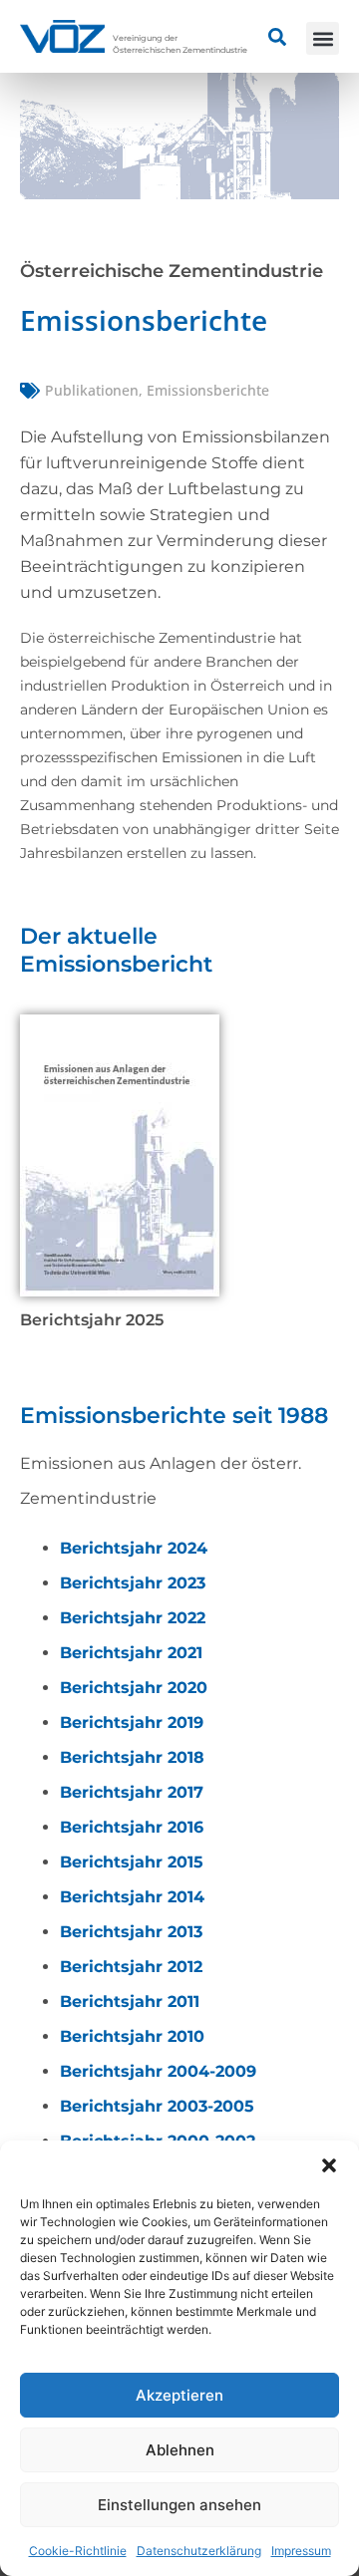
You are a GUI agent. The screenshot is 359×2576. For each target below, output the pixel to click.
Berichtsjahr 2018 (132, 1757)
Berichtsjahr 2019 (132, 1722)
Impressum (301, 2551)
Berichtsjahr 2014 (132, 1897)
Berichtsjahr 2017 (132, 1792)
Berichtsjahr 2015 (132, 1862)
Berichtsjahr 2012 (131, 1967)
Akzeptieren (179, 2395)
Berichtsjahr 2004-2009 (158, 2071)
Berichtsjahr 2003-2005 (157, 2106)
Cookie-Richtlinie (78, 2551)
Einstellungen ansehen (179, 2505)
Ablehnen (180, 2450)
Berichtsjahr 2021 (131, 1653)
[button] (329, 2165)
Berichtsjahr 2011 (130, 2002)
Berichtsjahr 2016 (132, 1827)
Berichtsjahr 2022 (133, 1618)
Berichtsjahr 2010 (132, 2036)
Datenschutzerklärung (199, 2551)
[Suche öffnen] (277, 37)
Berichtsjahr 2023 (133, 1583)
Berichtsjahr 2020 (134, 1688)
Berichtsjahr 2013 (131, 1932)
